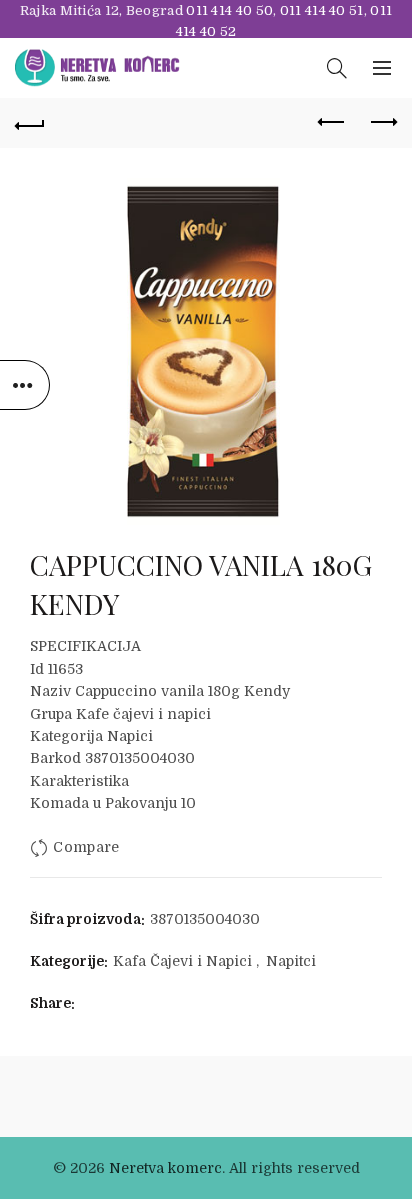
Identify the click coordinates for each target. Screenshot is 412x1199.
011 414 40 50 (229, 10)
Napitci (291, 961)
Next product (382, 123)
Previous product (332, 123)
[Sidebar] (25, 385)
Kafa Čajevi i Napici (182, 961)
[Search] (337, 68)
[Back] (30, 123)
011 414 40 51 (322, 10)
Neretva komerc (165, 1168)
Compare (86, 847)
